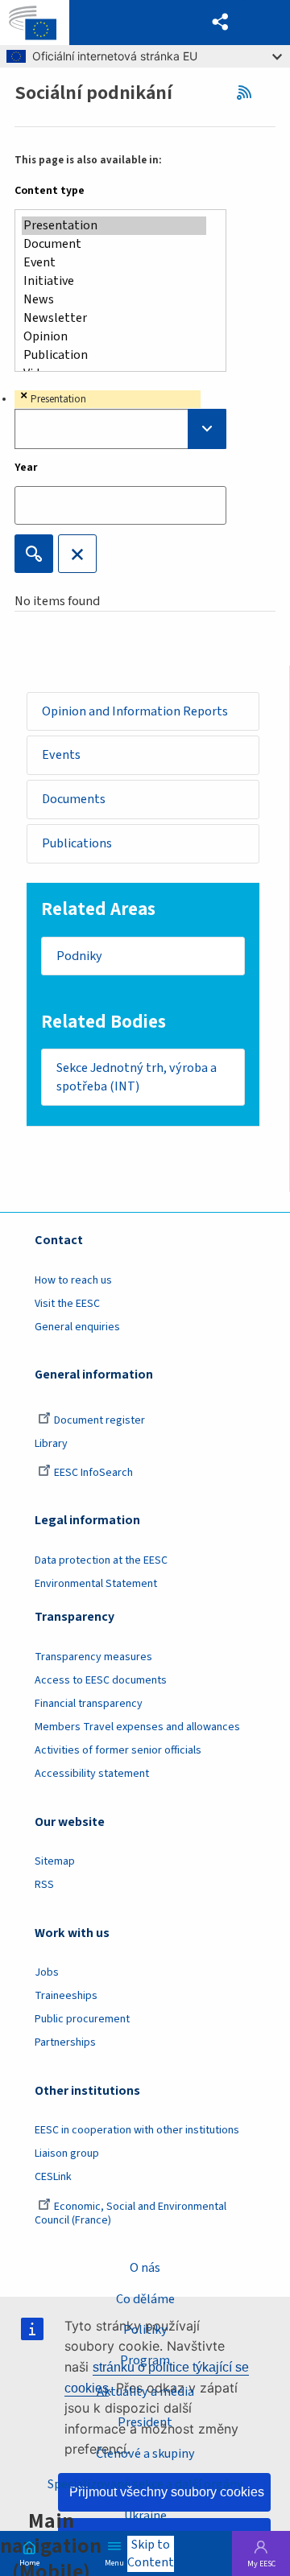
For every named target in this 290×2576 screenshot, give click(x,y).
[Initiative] (114, 281)
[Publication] (114, 355)
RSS (248, 93)
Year (26, 468)
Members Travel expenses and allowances (137, 1727)
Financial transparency (89, 1704)
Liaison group (67, 2154)
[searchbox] (120, 429)
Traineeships (66, 1996)
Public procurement (82, 2019)
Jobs (47, 1972)
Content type (50, 191)
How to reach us (73, 1280)
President (145, 2422)
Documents (74, 799)
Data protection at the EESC (101, 1560)
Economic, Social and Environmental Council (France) (130, 2213)
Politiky (145, 2330)
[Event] (114, 263)
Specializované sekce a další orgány (145, 2484)
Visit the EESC (67, 1304)
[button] (221, 23)
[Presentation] (114, 226)
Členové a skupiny (145, 2454)
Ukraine (145, 2516)
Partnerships (65, 2042)
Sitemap (55, 1861)
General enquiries (77, 1327)
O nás (145, 2268)
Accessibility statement (92, 1774)
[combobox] (120, 420)
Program (145, 2360)
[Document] (114, 244)
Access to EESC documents (101, 1680)
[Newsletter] (114, 318)
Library (51, 1444)
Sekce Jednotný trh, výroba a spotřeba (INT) (137, 1077)
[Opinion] (114, 337)
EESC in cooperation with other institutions (137, 2130)
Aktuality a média (145, 2392)
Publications (77, 843)
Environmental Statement (96, 1584)
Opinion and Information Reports (135, 711)
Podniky (79, 956)
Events (61, 755)
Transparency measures (93, 1657)
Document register (99, 1420)
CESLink (53, 2177)
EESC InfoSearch (93, 1473)
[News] (114, 300)
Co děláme (145, 2299)
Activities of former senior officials (118, 1750)
